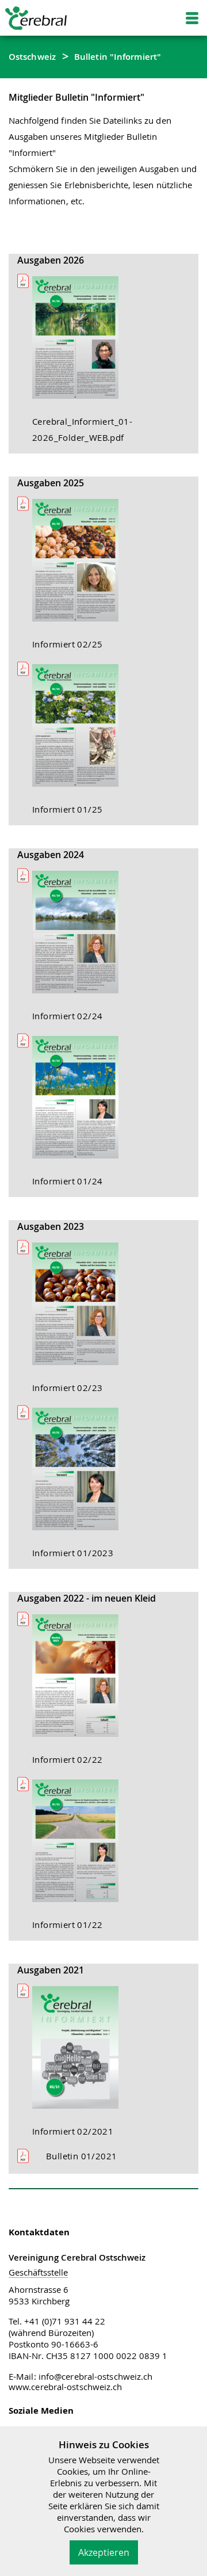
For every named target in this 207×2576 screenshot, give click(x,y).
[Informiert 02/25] (81, 565)
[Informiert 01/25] (81, 730)
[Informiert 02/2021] (81, 2052)
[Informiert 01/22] (81, 1846)
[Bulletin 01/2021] (38, 2156)
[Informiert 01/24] (81, 1102)
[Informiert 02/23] (81, 1309)
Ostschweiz (32, 56)
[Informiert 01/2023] (81, 1474)
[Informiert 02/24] (81, 937)
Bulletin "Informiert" (118, 56)
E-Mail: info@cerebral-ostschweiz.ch (81, 2376)
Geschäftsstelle (38, 2272)
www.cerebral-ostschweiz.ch (66, 2387)
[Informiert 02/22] (81, 1681)
